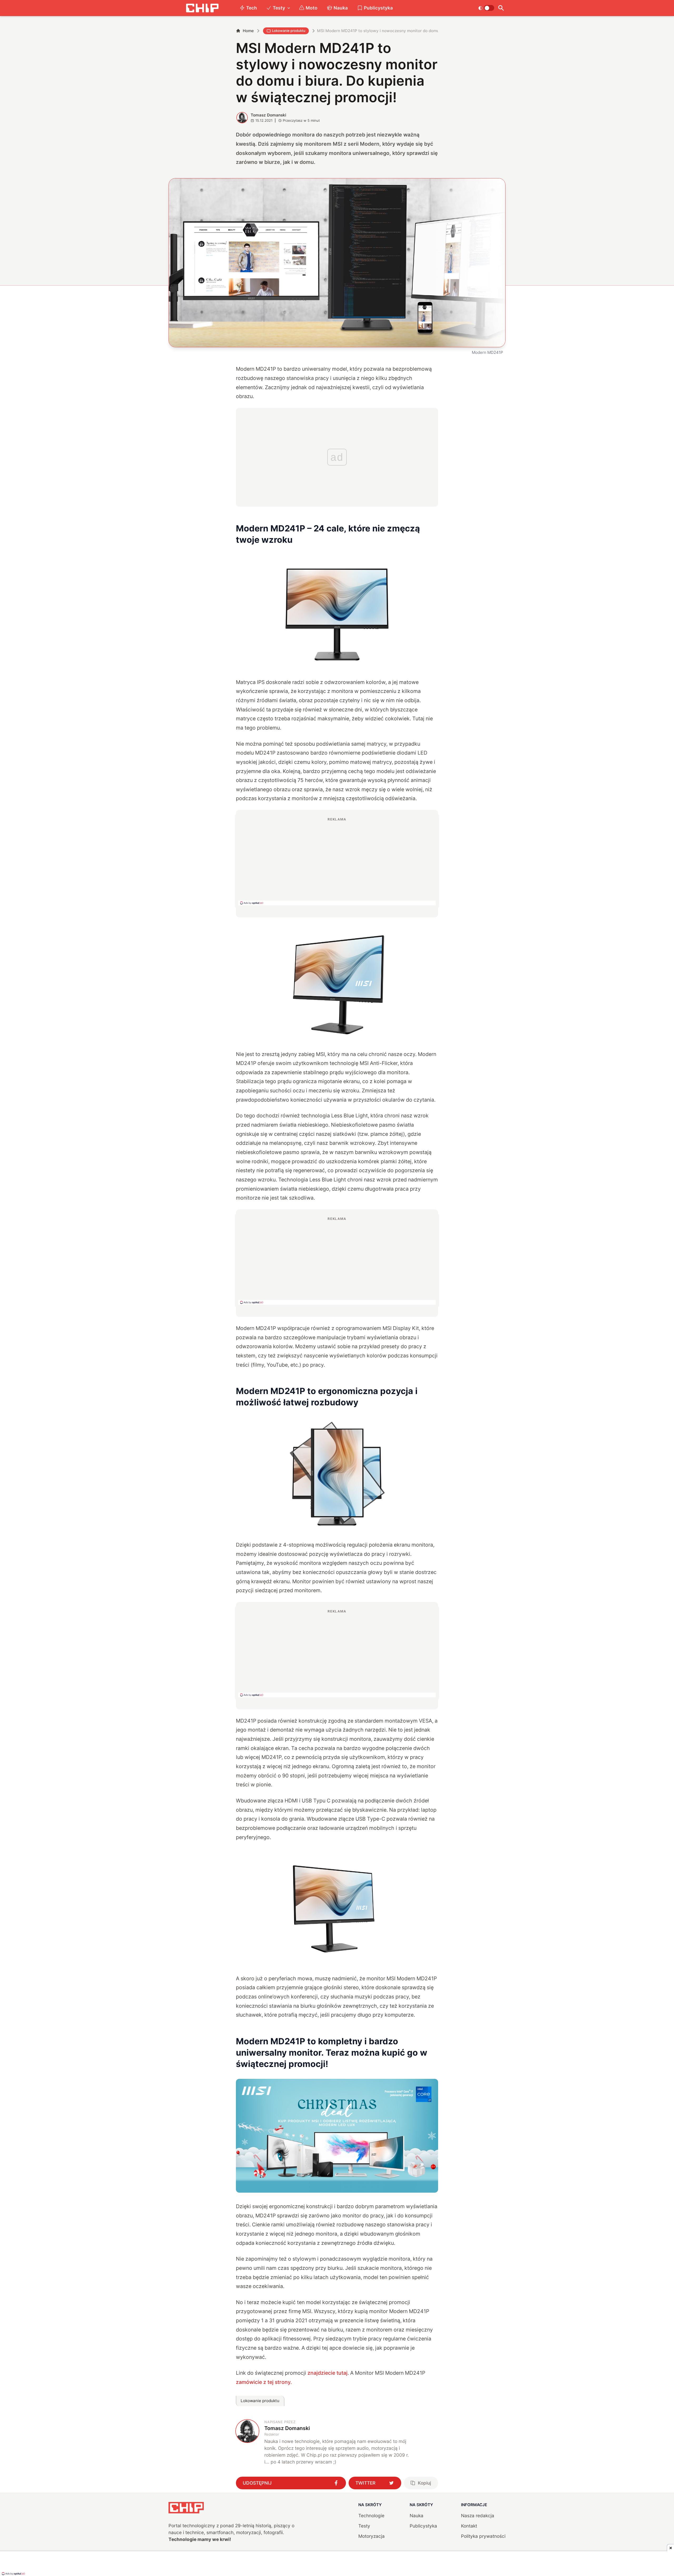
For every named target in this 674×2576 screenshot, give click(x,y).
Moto (312, 8)
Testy (279, 8)
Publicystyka (378, 8)
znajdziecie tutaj (328, 2373)
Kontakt (469, 2526)
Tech (252, 8)
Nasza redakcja (478, 2516)
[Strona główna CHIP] (202, 8)
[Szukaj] (501, 8)
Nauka (341, 8)
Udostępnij (257, 2483)
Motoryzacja (371, 2536)
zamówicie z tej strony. (264, 2382)
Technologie (371, 2516)
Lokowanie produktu (289, 31)
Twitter (365, 2483)
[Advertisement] (337, 861)
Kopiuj (424, 2483)
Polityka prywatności (483, 2536)
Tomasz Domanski (268, 115)
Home (248, 31)
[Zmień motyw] (486, 8)
